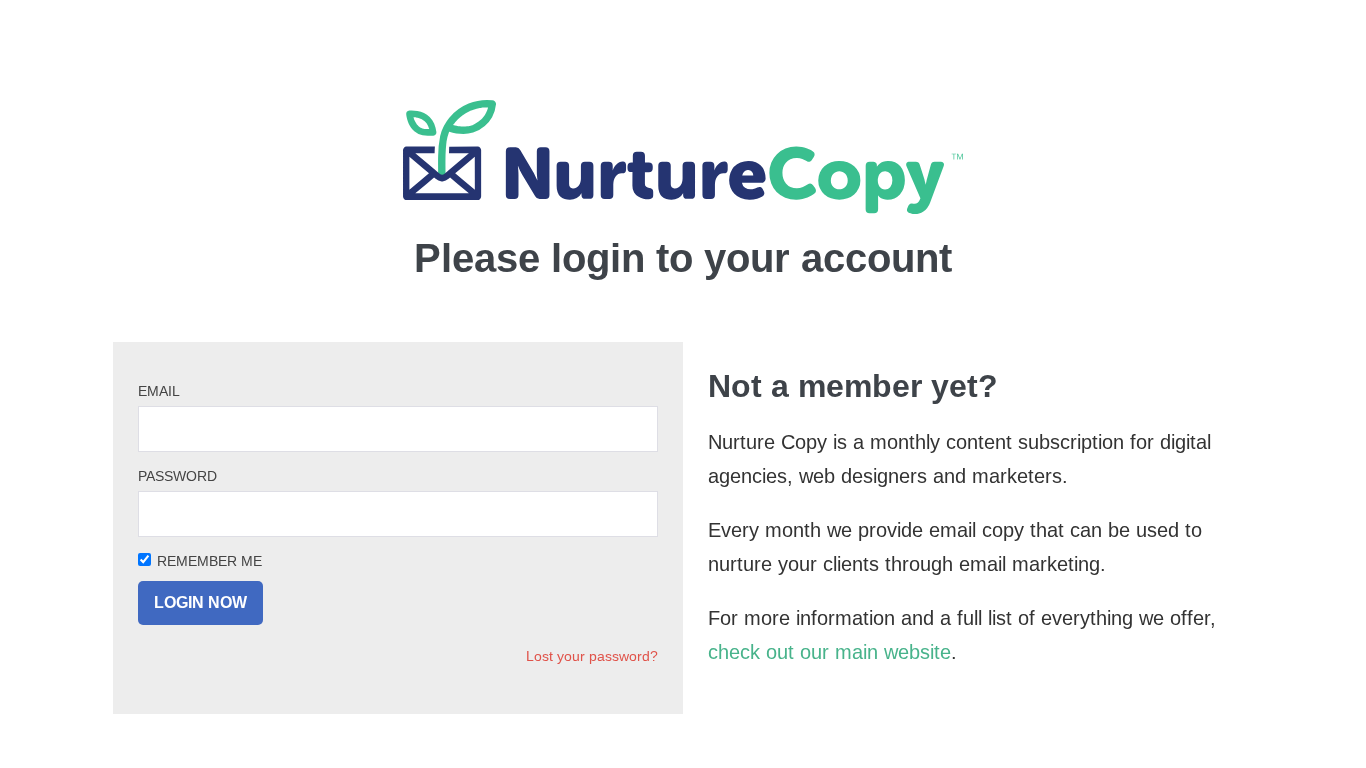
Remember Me (209, 561)
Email (159, 391)
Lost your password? (592, 656)
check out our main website (829, 652)
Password (177, 476)
